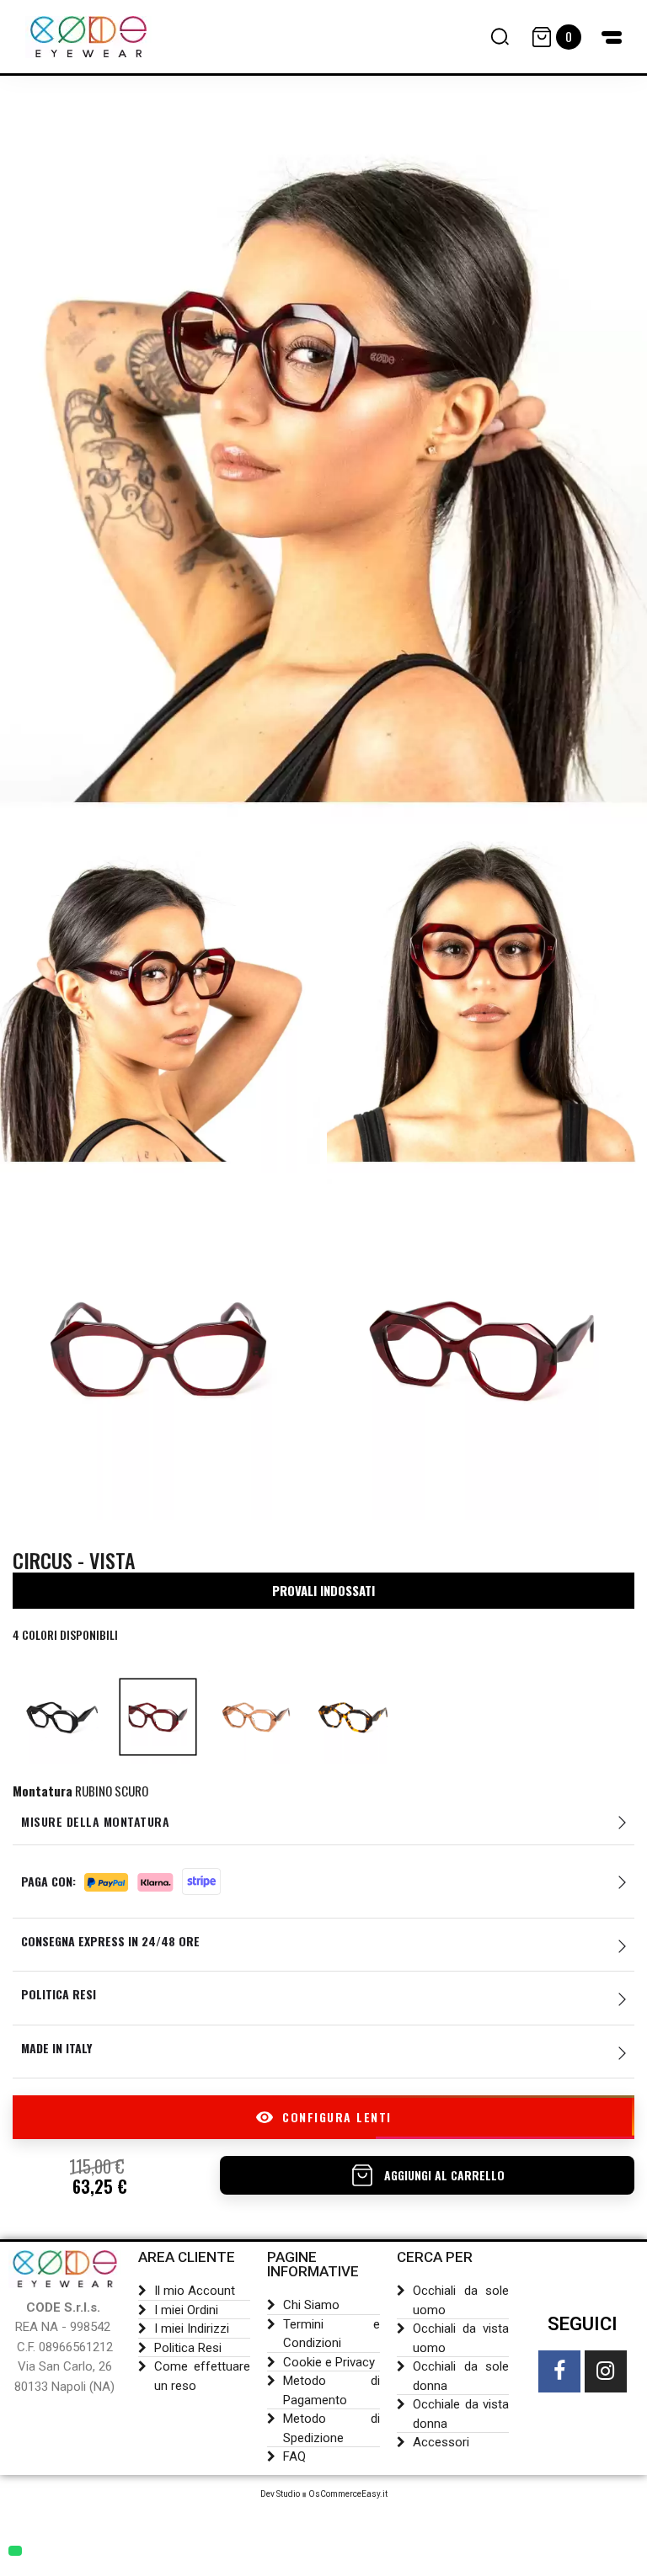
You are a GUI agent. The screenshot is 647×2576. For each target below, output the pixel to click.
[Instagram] (606, 2371)
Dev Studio (280, 2494)
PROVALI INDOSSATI (323, 1590)
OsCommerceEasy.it (348, 2494)
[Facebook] (559, 2371)
